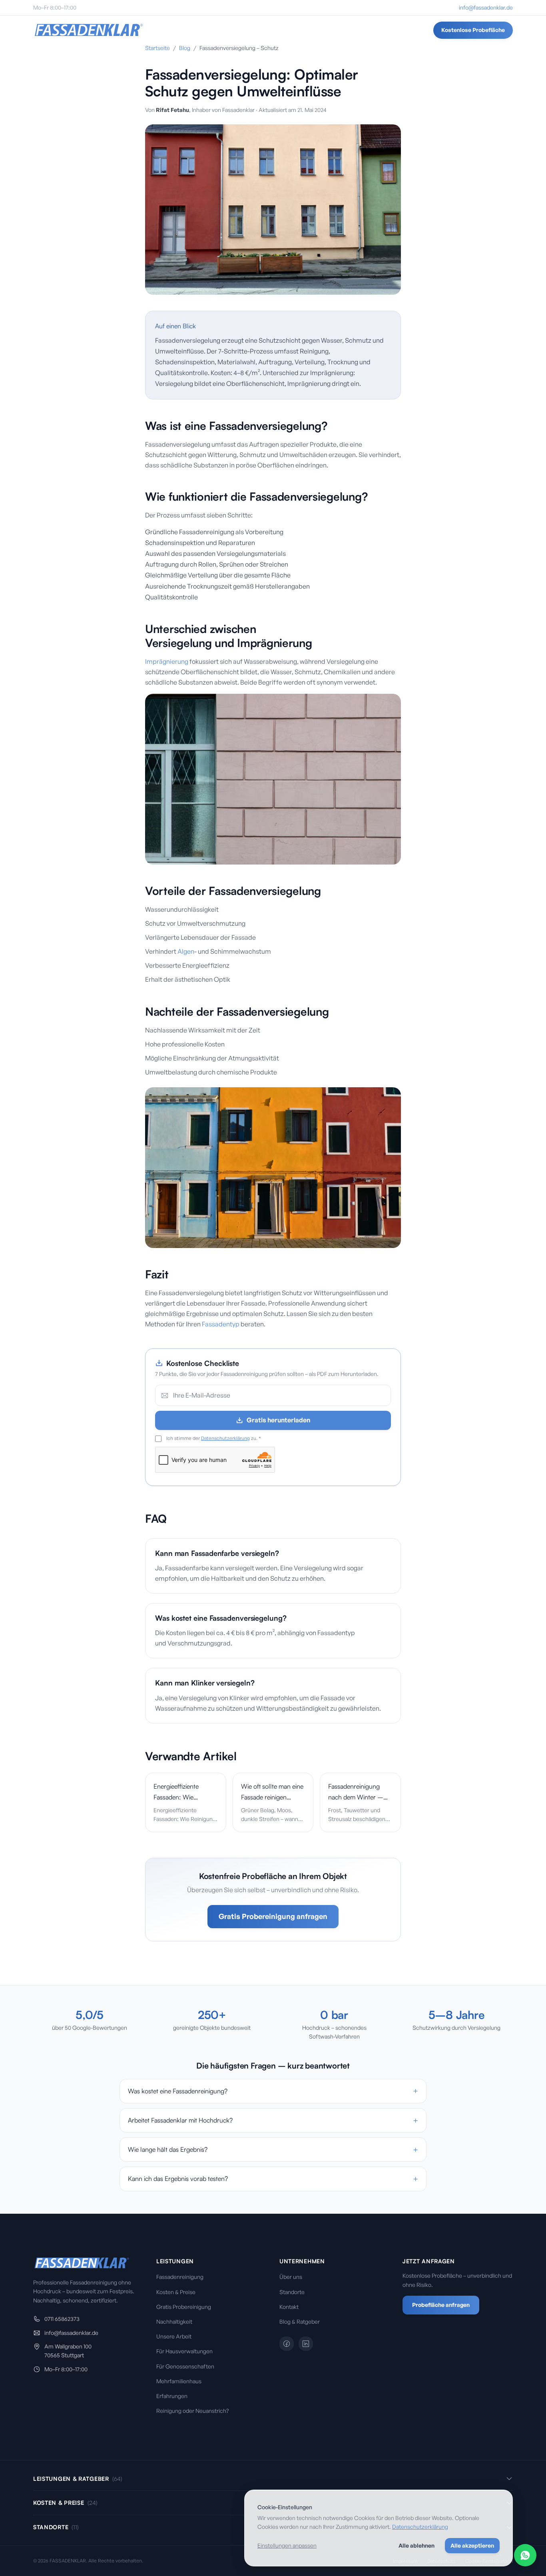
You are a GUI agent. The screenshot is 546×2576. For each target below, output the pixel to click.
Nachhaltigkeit (174, 2321)
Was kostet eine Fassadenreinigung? (273, 2091)
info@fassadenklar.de (486, 7)
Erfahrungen (172, 2396)
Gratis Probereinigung (184, 2307)
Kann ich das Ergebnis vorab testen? (273, 2179)
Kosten (268, 30)
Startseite (157, 48)
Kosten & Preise (176, 2292)
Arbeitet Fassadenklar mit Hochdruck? (273, 2120)
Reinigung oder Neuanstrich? (192, 2411)
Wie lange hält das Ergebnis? (273, 2150)
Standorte (234, 30)
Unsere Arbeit (174, 2336)
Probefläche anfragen (441, 2305)
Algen (186, 951)
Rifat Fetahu (172, 110)
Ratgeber (341, 30)
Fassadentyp (221, 1324)
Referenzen (303, 30)
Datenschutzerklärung (225, 1438)
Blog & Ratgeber (300, 2321)
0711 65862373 (62, 2319)
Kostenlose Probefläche (473, 30)
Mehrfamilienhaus (179, 2381)
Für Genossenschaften (185, 2366)
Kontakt (289, 2307)
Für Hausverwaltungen (184, 2351)
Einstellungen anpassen (287, 2545)
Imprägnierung (167, 661)
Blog (185, 48)
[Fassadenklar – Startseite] (89, 30)
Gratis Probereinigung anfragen (273, 1916)
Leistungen (188, 30)
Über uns (291, 2277)
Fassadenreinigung (180, 2277)
